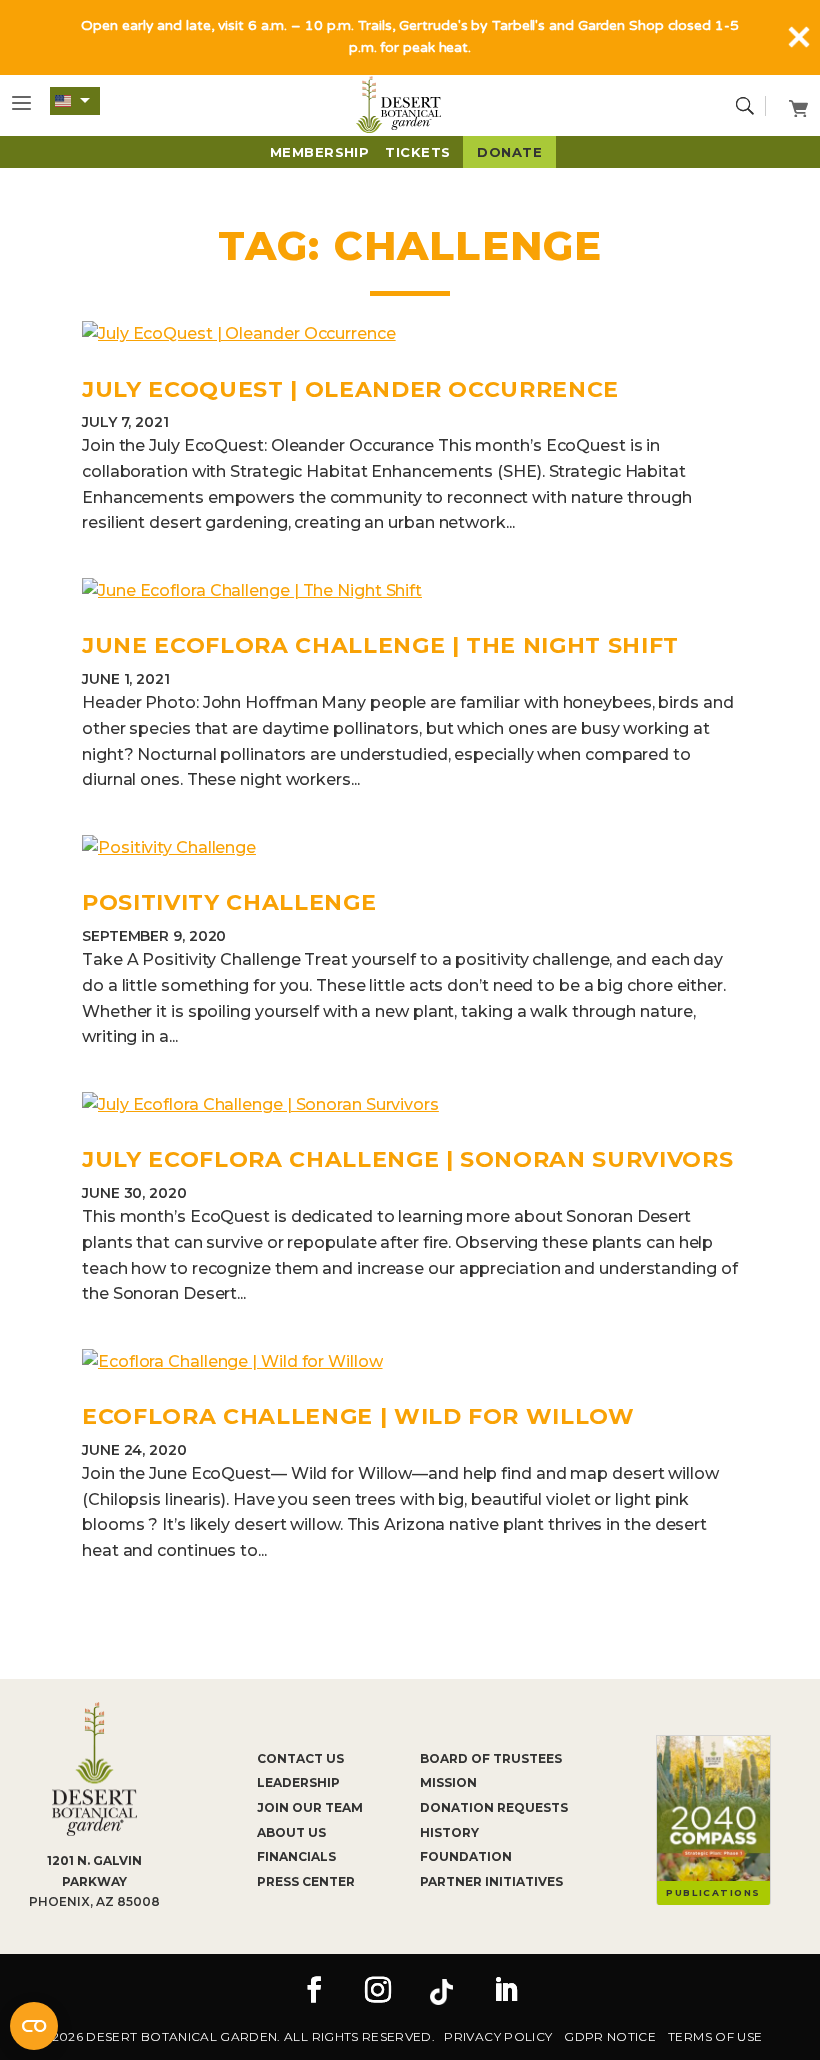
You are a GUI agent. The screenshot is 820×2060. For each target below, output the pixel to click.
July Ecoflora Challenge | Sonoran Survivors (407, 1159)
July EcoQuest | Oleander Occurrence (350, 389)
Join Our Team (310, 1807)
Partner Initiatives (491, 1881)
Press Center (306, 1881)
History (449, 1832)
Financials (296, 1856)
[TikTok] (442, 1992)
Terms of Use (715, 2036)
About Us (291, 1832)
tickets (417, 152)
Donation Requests (494, 1807)
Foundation (466, 1856)
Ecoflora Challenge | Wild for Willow (358, 1416)
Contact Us (300, 1758)
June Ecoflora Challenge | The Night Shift (380, 645)
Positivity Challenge (229, 902)
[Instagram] (378, 1992)
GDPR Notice (610, 2036)
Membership (320, 152)
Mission (448, 1782)
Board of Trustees (491, 1758)
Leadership (298, 1782)
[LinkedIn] (506, 1992)
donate (509, 152)
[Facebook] (314, 1992)
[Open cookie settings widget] (34, 2026)
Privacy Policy (498, 2036)
